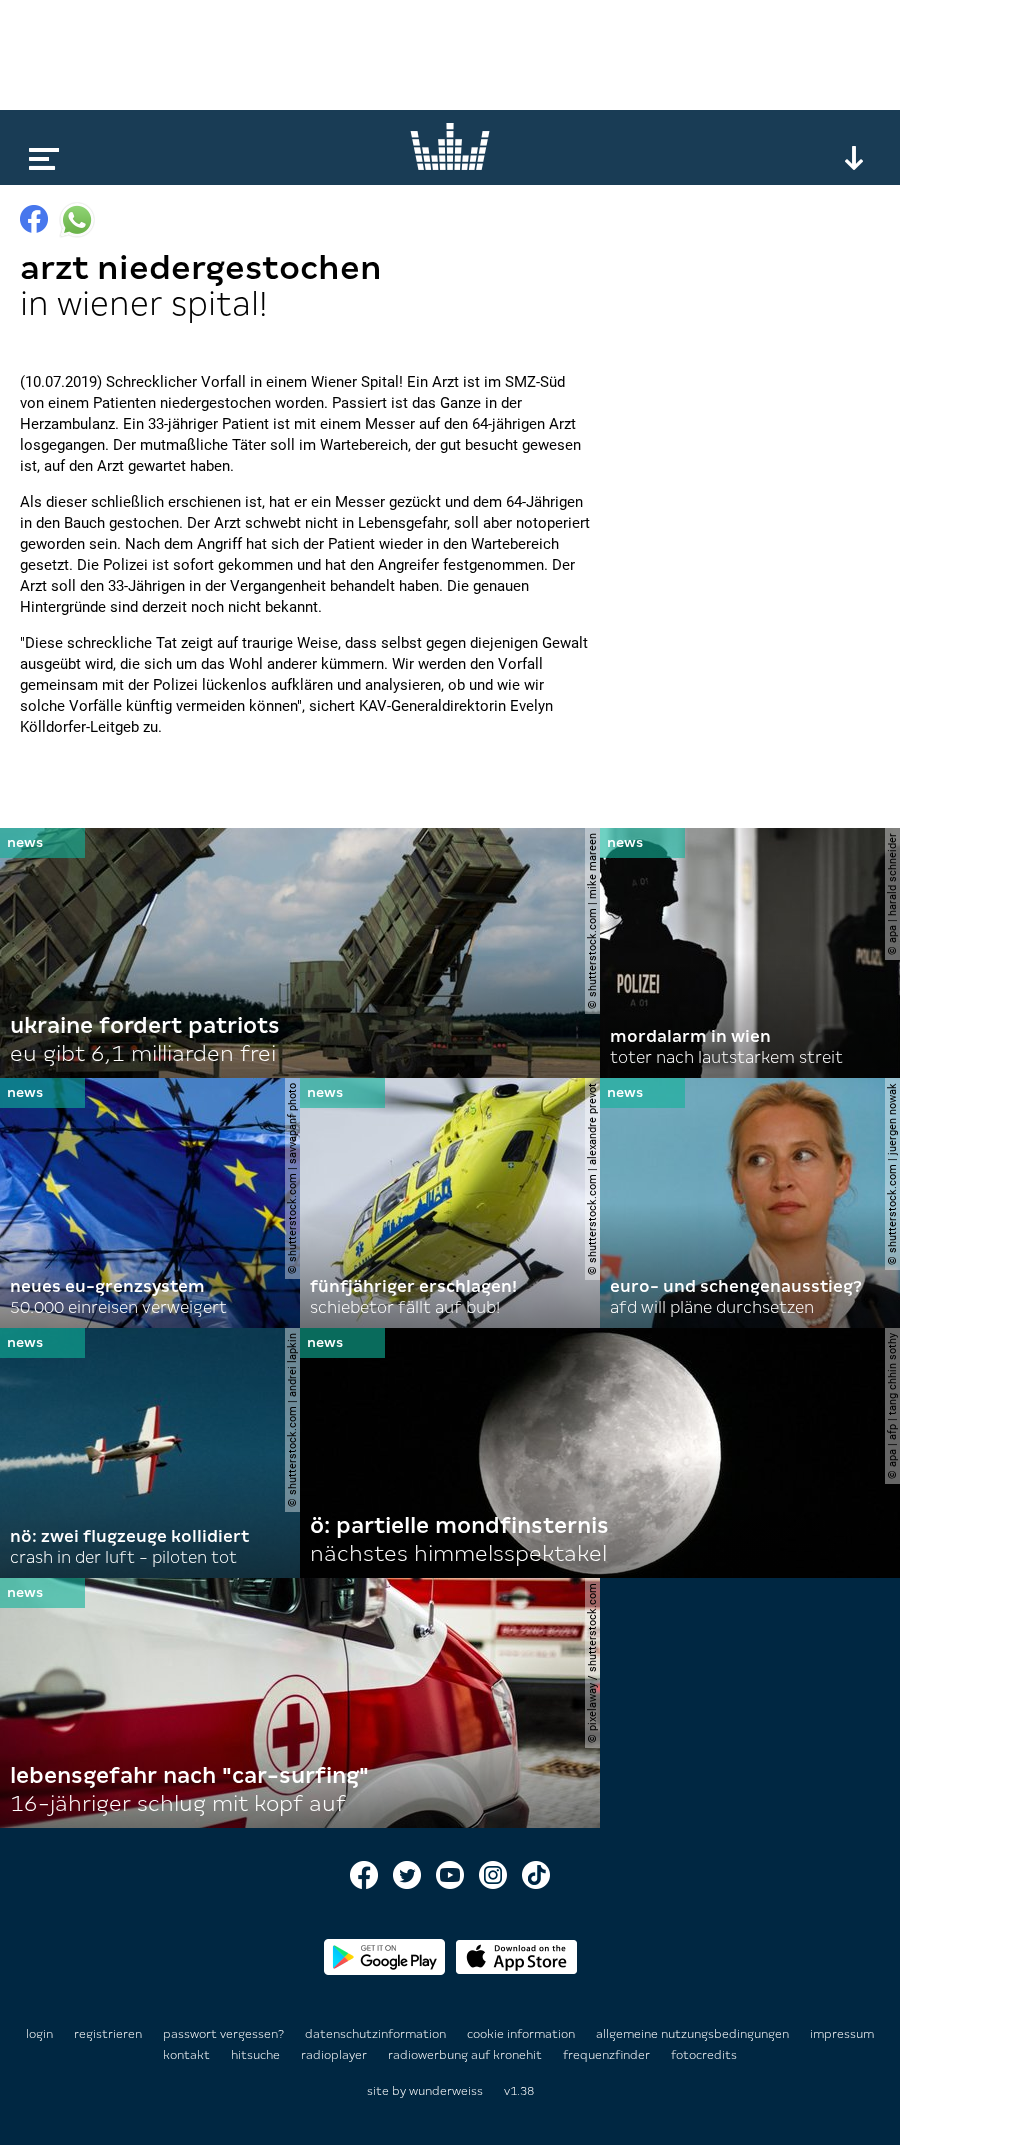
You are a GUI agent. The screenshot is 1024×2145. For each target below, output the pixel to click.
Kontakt (188, 2055)
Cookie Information (522, 2034)
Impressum (842, 2034)
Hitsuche (257, 2055)
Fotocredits (704, 2055)
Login (39, 2034)
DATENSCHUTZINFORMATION (377, 2034)
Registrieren (108, 2034)
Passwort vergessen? (223, 2034)
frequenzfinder (608, 2055)
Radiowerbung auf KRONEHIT (466, 2055)
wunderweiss (446, 2091)
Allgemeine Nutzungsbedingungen (694, 2034)
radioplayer (335, 2055)
